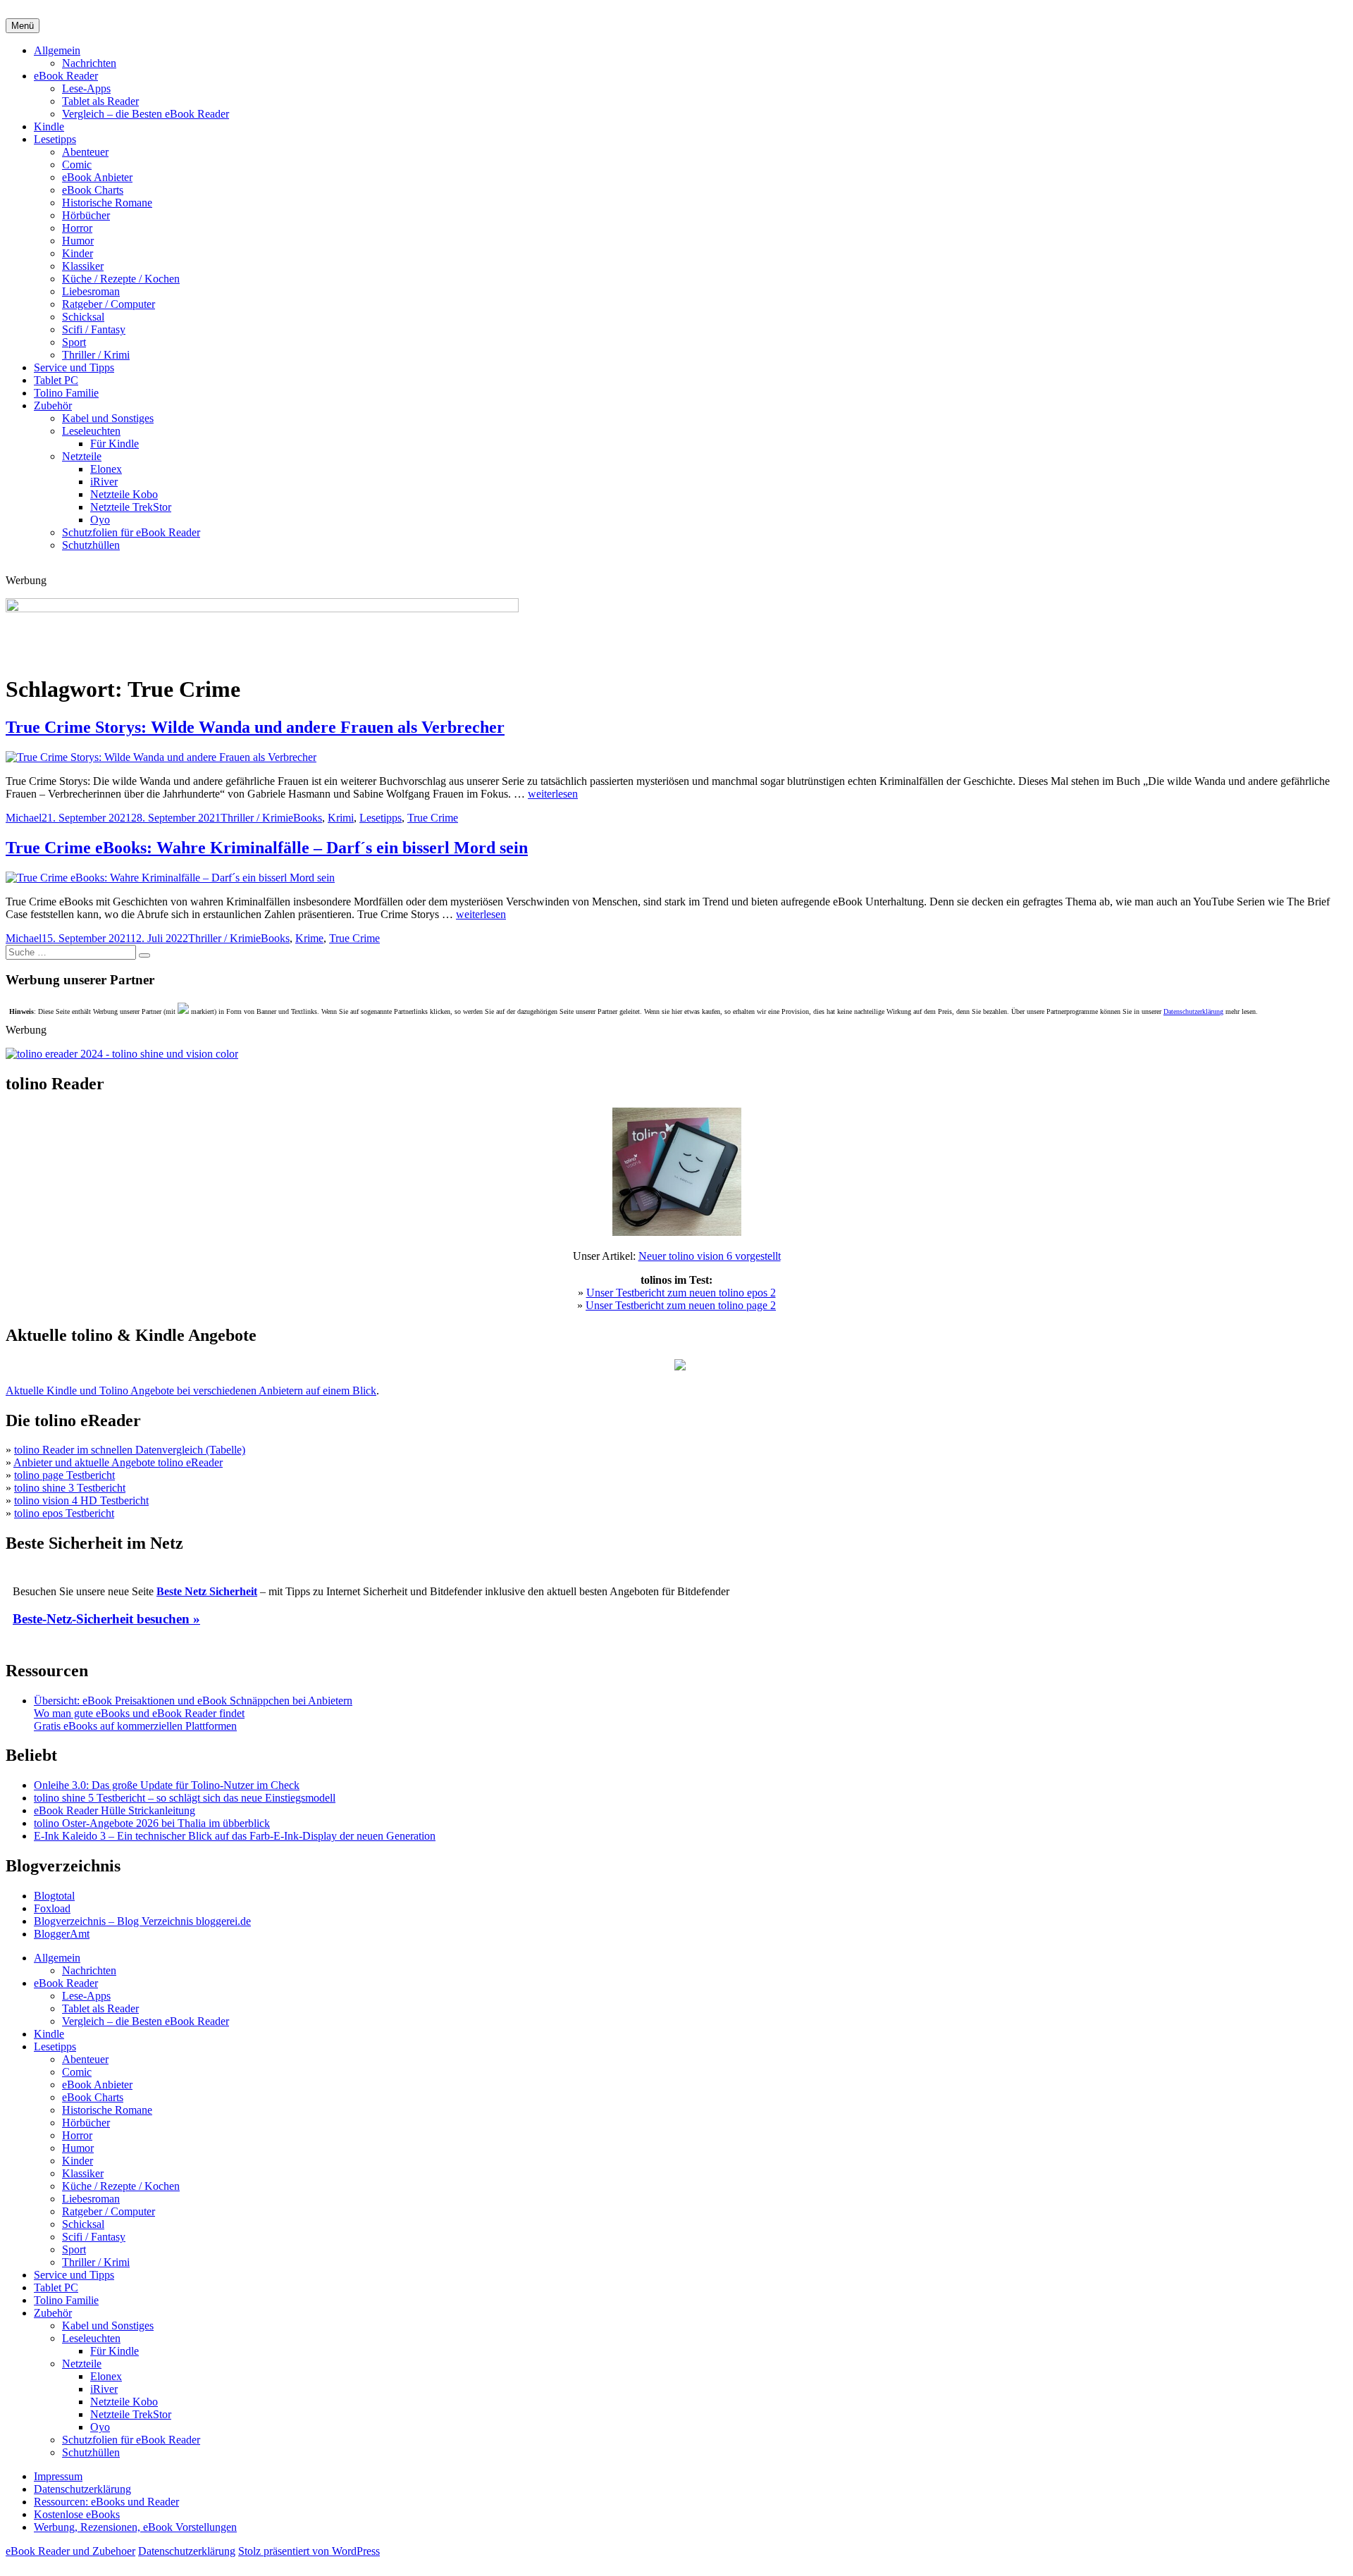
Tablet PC (56, 380)
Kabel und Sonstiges (108, 418)
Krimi (341, 818)
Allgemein (57, 50)
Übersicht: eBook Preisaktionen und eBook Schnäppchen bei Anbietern (193, 1701)
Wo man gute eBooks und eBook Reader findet (139, 1713)
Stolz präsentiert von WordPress (309, 2551)
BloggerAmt (62, 1934)
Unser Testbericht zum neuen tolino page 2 (681, 1305)
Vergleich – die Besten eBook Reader (146, 114)
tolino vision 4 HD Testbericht (81, 1500)
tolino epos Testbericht (64, 1513)
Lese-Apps (86, 88)
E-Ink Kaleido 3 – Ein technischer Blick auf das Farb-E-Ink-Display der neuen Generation (235, 1836)
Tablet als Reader (100, 101)
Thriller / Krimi (96, 355)
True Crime (433, 818)
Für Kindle (115, 444)
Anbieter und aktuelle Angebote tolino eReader (118, 1462)
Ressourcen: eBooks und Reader (106, 2502)
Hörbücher (86, 215)
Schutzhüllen (91, 545)
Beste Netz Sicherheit (207, 1591)
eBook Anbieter (97, 177)
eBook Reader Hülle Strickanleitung (115, 1810)
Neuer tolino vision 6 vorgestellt (710, 1256)
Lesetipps (55, 139)
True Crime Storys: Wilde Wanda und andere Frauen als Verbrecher (255, 727)
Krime (309, 938)
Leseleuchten (91, 431)
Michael (24, 818)
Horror (77, 228)
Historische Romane (107, 203)
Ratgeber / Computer (109, 304)
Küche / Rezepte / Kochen (121, 279)
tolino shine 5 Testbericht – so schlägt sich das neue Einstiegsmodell (185, 1798)
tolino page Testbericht (64, 1475)
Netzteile (82, 456)
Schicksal (83, 317)
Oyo (100, 520)
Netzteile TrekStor (131, 507)
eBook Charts (93, 190)
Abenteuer (85, 152)
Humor (78, 241)
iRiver (104, 482)
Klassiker (83, 266)
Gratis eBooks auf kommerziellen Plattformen (135, 1726)
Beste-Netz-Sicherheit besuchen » (106, 1619)
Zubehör (53, 405)
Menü (23, 26)
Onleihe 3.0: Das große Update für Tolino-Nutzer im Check (167, 1785)
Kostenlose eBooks (77, 2514)
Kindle (49, 126)
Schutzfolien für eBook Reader (131, 532)
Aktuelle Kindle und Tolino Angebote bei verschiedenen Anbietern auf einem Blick (191, 1391)
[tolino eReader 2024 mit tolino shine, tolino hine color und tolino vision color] (122, 1054)
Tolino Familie (66, 393)
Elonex (106, 469)
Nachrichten (89, 63)
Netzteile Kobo (124, 494)
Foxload (52, 1908)
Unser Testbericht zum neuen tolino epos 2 (681, 1293)
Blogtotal (54, 1896)
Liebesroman (91, 291)
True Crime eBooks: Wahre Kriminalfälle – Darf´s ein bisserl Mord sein (267, 848)
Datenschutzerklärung (1193, 1011)
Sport (74, 342)
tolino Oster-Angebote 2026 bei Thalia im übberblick (152, 1823)
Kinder (78, 253)
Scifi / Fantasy (94, 329)
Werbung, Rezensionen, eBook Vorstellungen (135, 2527)
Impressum (58, 2476)
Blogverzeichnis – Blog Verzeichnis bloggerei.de (142, 1921)
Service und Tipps (74, 367)
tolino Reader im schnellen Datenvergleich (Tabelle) (130, 1450)
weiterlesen (553, 794)
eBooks (305, 818)
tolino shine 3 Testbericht (70, 1488)
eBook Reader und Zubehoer (70, 2551)
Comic (77, 165)
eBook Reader (66, 76)
